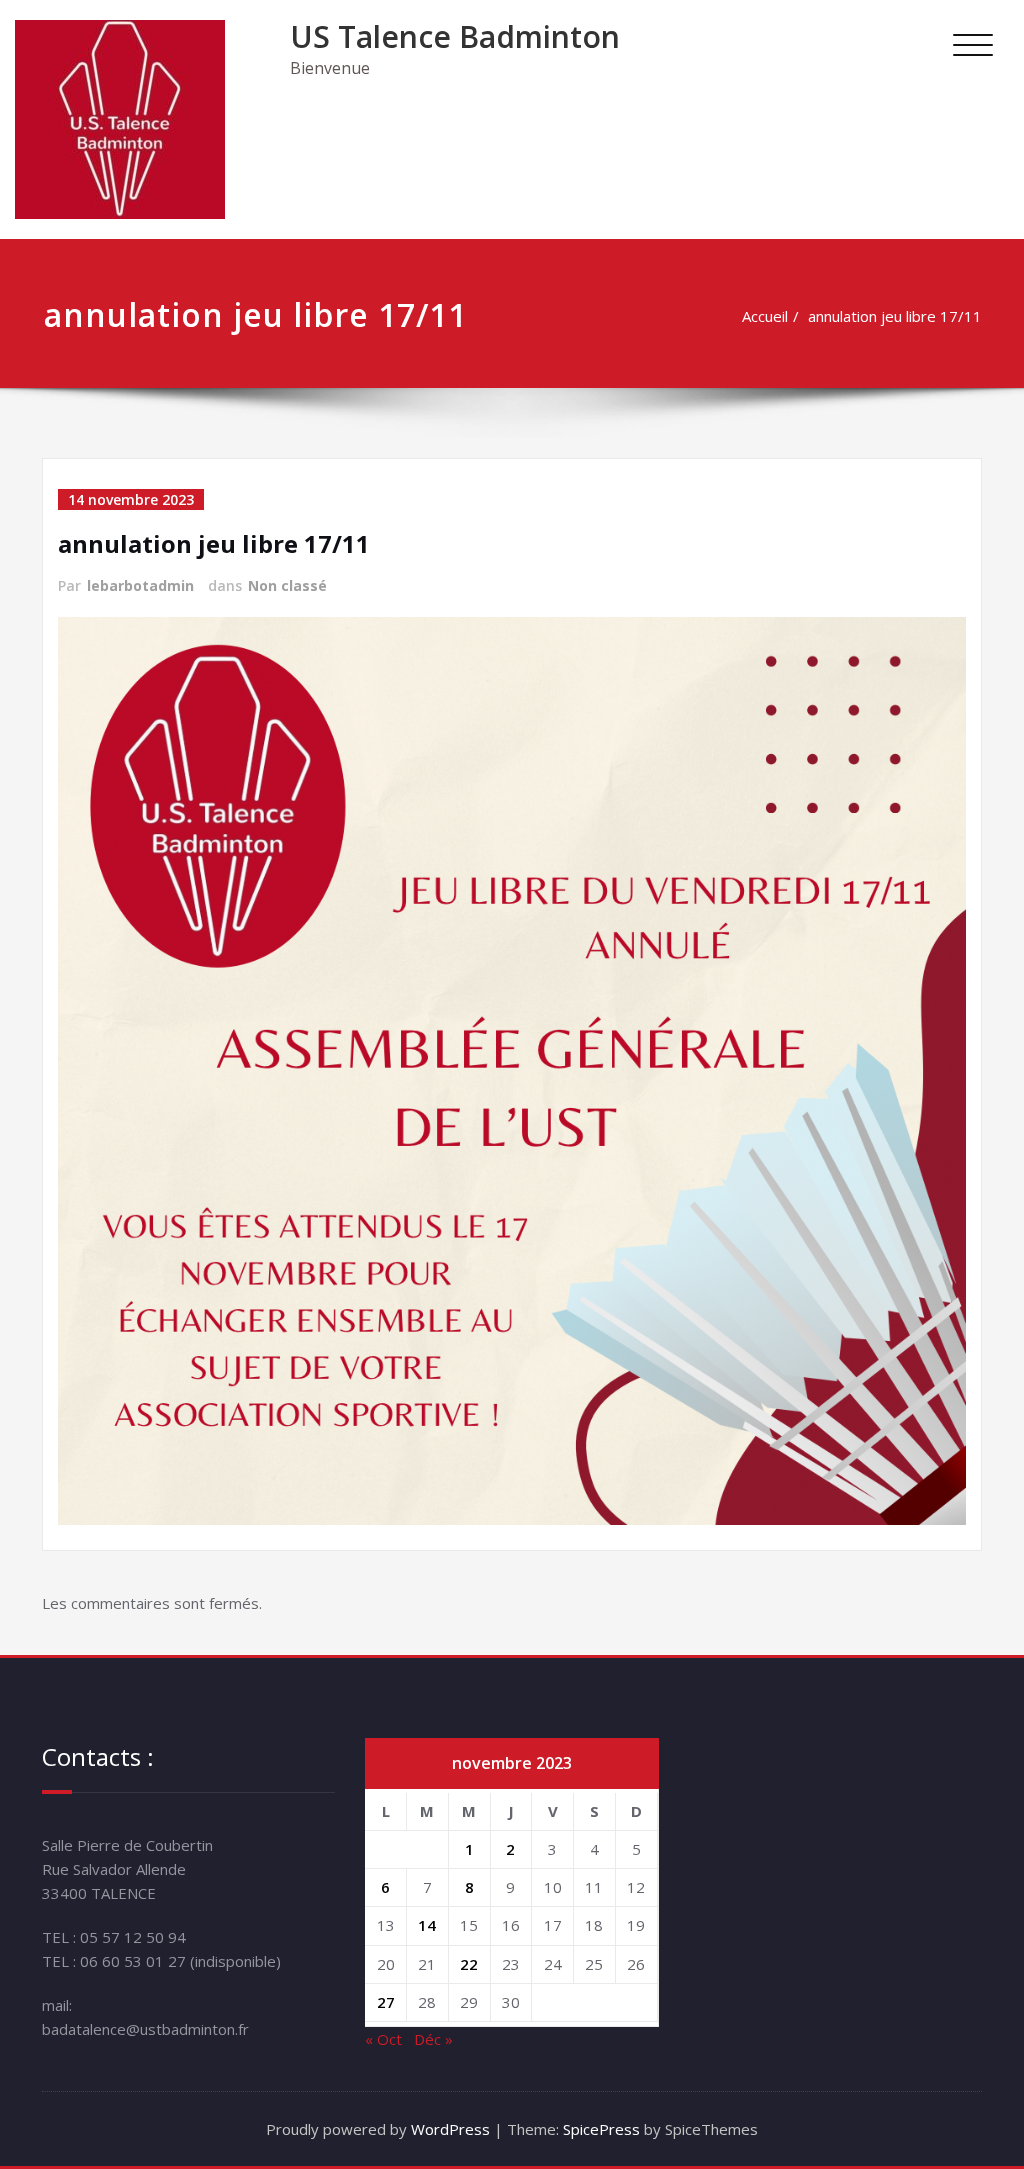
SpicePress (601, 2129)
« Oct (383, 2039)
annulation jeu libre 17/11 (895, 316)
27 (386, 2002)
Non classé (287, 585)
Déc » (433, 2039)
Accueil (765, 316)
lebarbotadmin (140, 585)
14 (427, 1925)
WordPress (450, 2129)
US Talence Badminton (455, 36)
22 (469, 1964)
